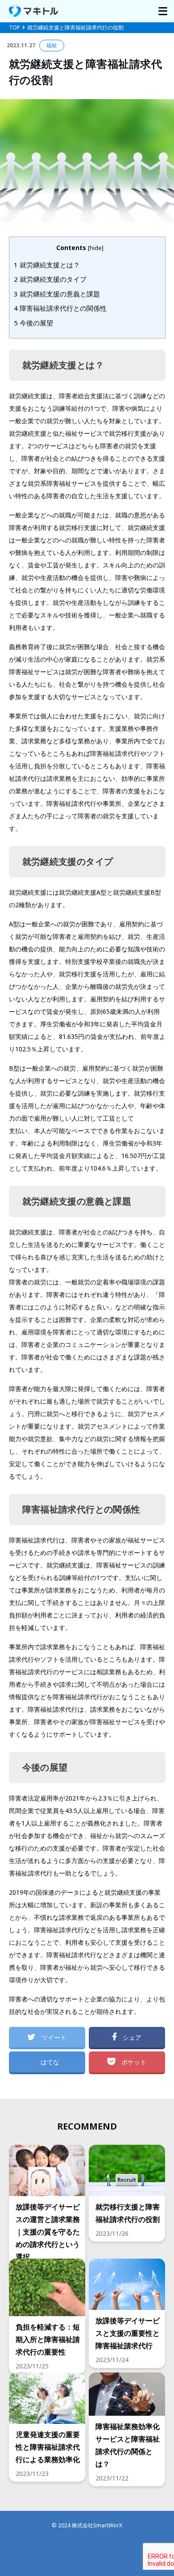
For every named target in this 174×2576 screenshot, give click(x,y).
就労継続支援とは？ (47, 265)
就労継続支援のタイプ (50, 279)
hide (96, 248)
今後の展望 (33, 323)
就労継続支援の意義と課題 (57, 294)
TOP (14, 27)
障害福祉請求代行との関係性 (60, 308)
